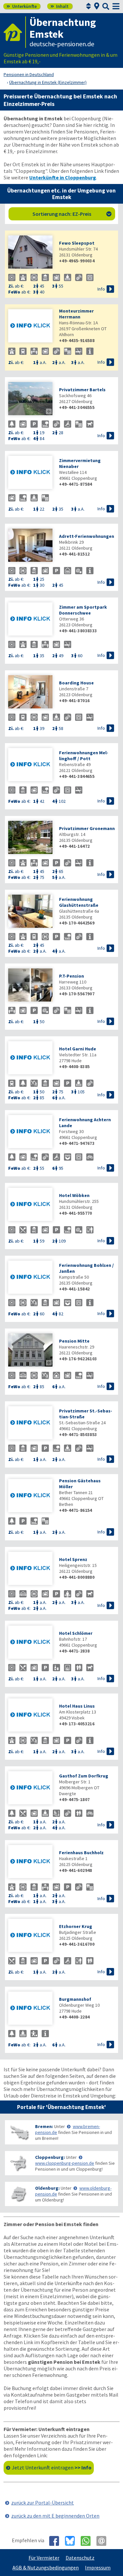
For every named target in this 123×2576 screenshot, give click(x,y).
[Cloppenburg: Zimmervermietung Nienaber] (30, 473)
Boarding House (76, 683)
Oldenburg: (47, 2188)
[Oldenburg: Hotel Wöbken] (30, 1205)
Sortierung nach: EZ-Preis (72, 214)
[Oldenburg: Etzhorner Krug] (30, 1936)
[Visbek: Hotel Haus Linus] (30, 1716)
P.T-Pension (72, 976)
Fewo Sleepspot (77, 243)
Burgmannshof (75, 1999)
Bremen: (44, 2126)
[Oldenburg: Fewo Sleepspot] (30, 253)
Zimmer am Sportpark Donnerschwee (83, 610)
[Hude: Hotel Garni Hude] (30, 1058)
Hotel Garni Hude (78, 1049)
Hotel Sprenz (73, 1559)
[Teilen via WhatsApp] (88, 2541)
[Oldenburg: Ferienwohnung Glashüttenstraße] (30, 912)
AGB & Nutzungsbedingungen (46, 2567)
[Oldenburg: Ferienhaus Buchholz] (30, 1862)
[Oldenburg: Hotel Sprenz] (30, 1569)
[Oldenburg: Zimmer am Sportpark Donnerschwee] (30, 620)
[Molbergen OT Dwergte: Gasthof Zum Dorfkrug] (30, 1788)
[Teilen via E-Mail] (104, 2541)
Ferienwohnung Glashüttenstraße (79, 902)
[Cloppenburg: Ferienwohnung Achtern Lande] (30, 1132)
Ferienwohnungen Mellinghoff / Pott (84, 756)
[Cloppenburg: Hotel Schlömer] (30, 1643)
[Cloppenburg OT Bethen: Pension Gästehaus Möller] (30, 1496)
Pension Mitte (74, 1341)
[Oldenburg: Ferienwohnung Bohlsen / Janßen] (30, 1278)
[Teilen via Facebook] (57, 2541)
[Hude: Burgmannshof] (30, 2009)
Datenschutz (80, 2558)
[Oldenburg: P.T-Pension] (30, 986)
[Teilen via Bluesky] (72, 2541)
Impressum (98, 2567)
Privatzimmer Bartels (82, 390)
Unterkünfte (22, 6)
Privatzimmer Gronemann (87, 828)
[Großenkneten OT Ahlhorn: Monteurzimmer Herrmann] (30, 326)
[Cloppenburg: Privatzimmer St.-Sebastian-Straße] (30, 1423)
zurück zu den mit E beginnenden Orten (55, 2516)
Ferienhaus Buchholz (81, 1853)
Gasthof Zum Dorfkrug (84, 1776)
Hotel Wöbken (74, 1195)
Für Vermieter (44, 2558)
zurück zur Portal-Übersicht (42, 2503)
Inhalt (60, 6)
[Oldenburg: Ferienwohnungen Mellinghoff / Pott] (30, 765)
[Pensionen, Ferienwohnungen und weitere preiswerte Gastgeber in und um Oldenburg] (19, 2194)
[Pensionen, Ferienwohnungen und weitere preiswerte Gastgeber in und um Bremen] (19, 2132)
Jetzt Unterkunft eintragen (52, 2467)
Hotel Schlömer (76, 1633)
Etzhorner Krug (76, 1926)
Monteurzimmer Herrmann (76, 314)
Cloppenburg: (50, 2157)
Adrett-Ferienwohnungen (87, 536)
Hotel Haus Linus (77, 1706)
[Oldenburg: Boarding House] (30, 692)
